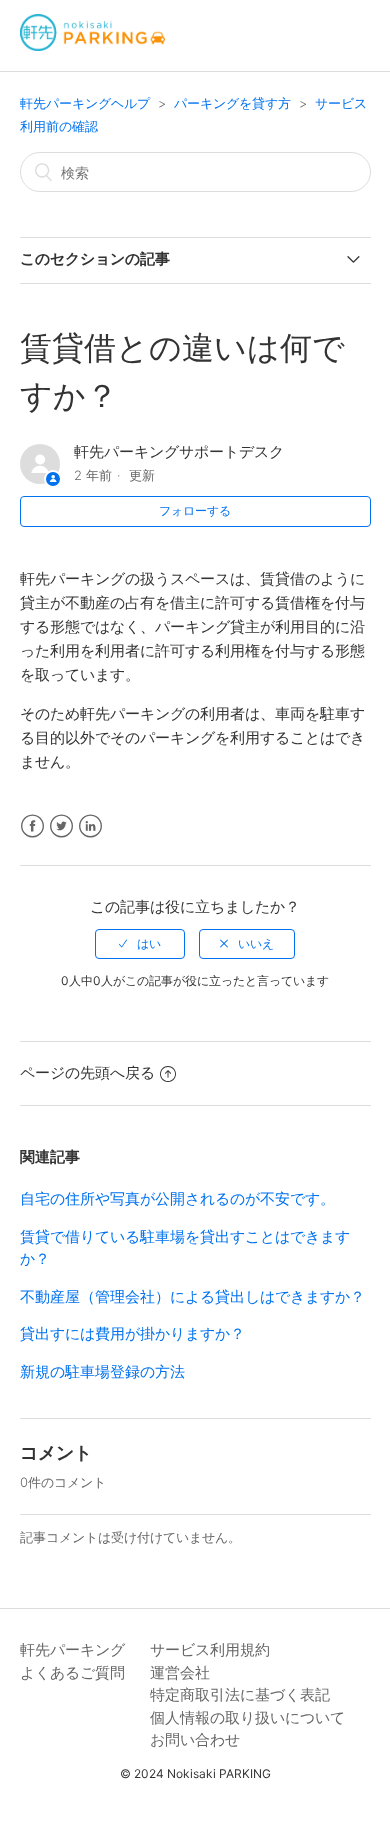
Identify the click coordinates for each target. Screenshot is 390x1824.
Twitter (61, 826)
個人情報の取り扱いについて (247, 1717)
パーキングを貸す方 (232, 103)
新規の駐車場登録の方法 (102, 1371)
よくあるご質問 (72, 1672)
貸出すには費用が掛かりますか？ (132, 1333)
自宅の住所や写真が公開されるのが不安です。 (177, 1198)
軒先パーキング (72, 1649)
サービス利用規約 (210, 1649)
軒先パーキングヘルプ (85, 103)
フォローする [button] (195, 510)
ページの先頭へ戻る (87, 1072)
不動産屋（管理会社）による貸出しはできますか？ (192, 1296)
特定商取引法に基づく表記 (240, 1694)
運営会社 (180, 1672)
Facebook (32, 826)
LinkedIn (90, 826)
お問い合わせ (195, 1739)
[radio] (140, 944)
